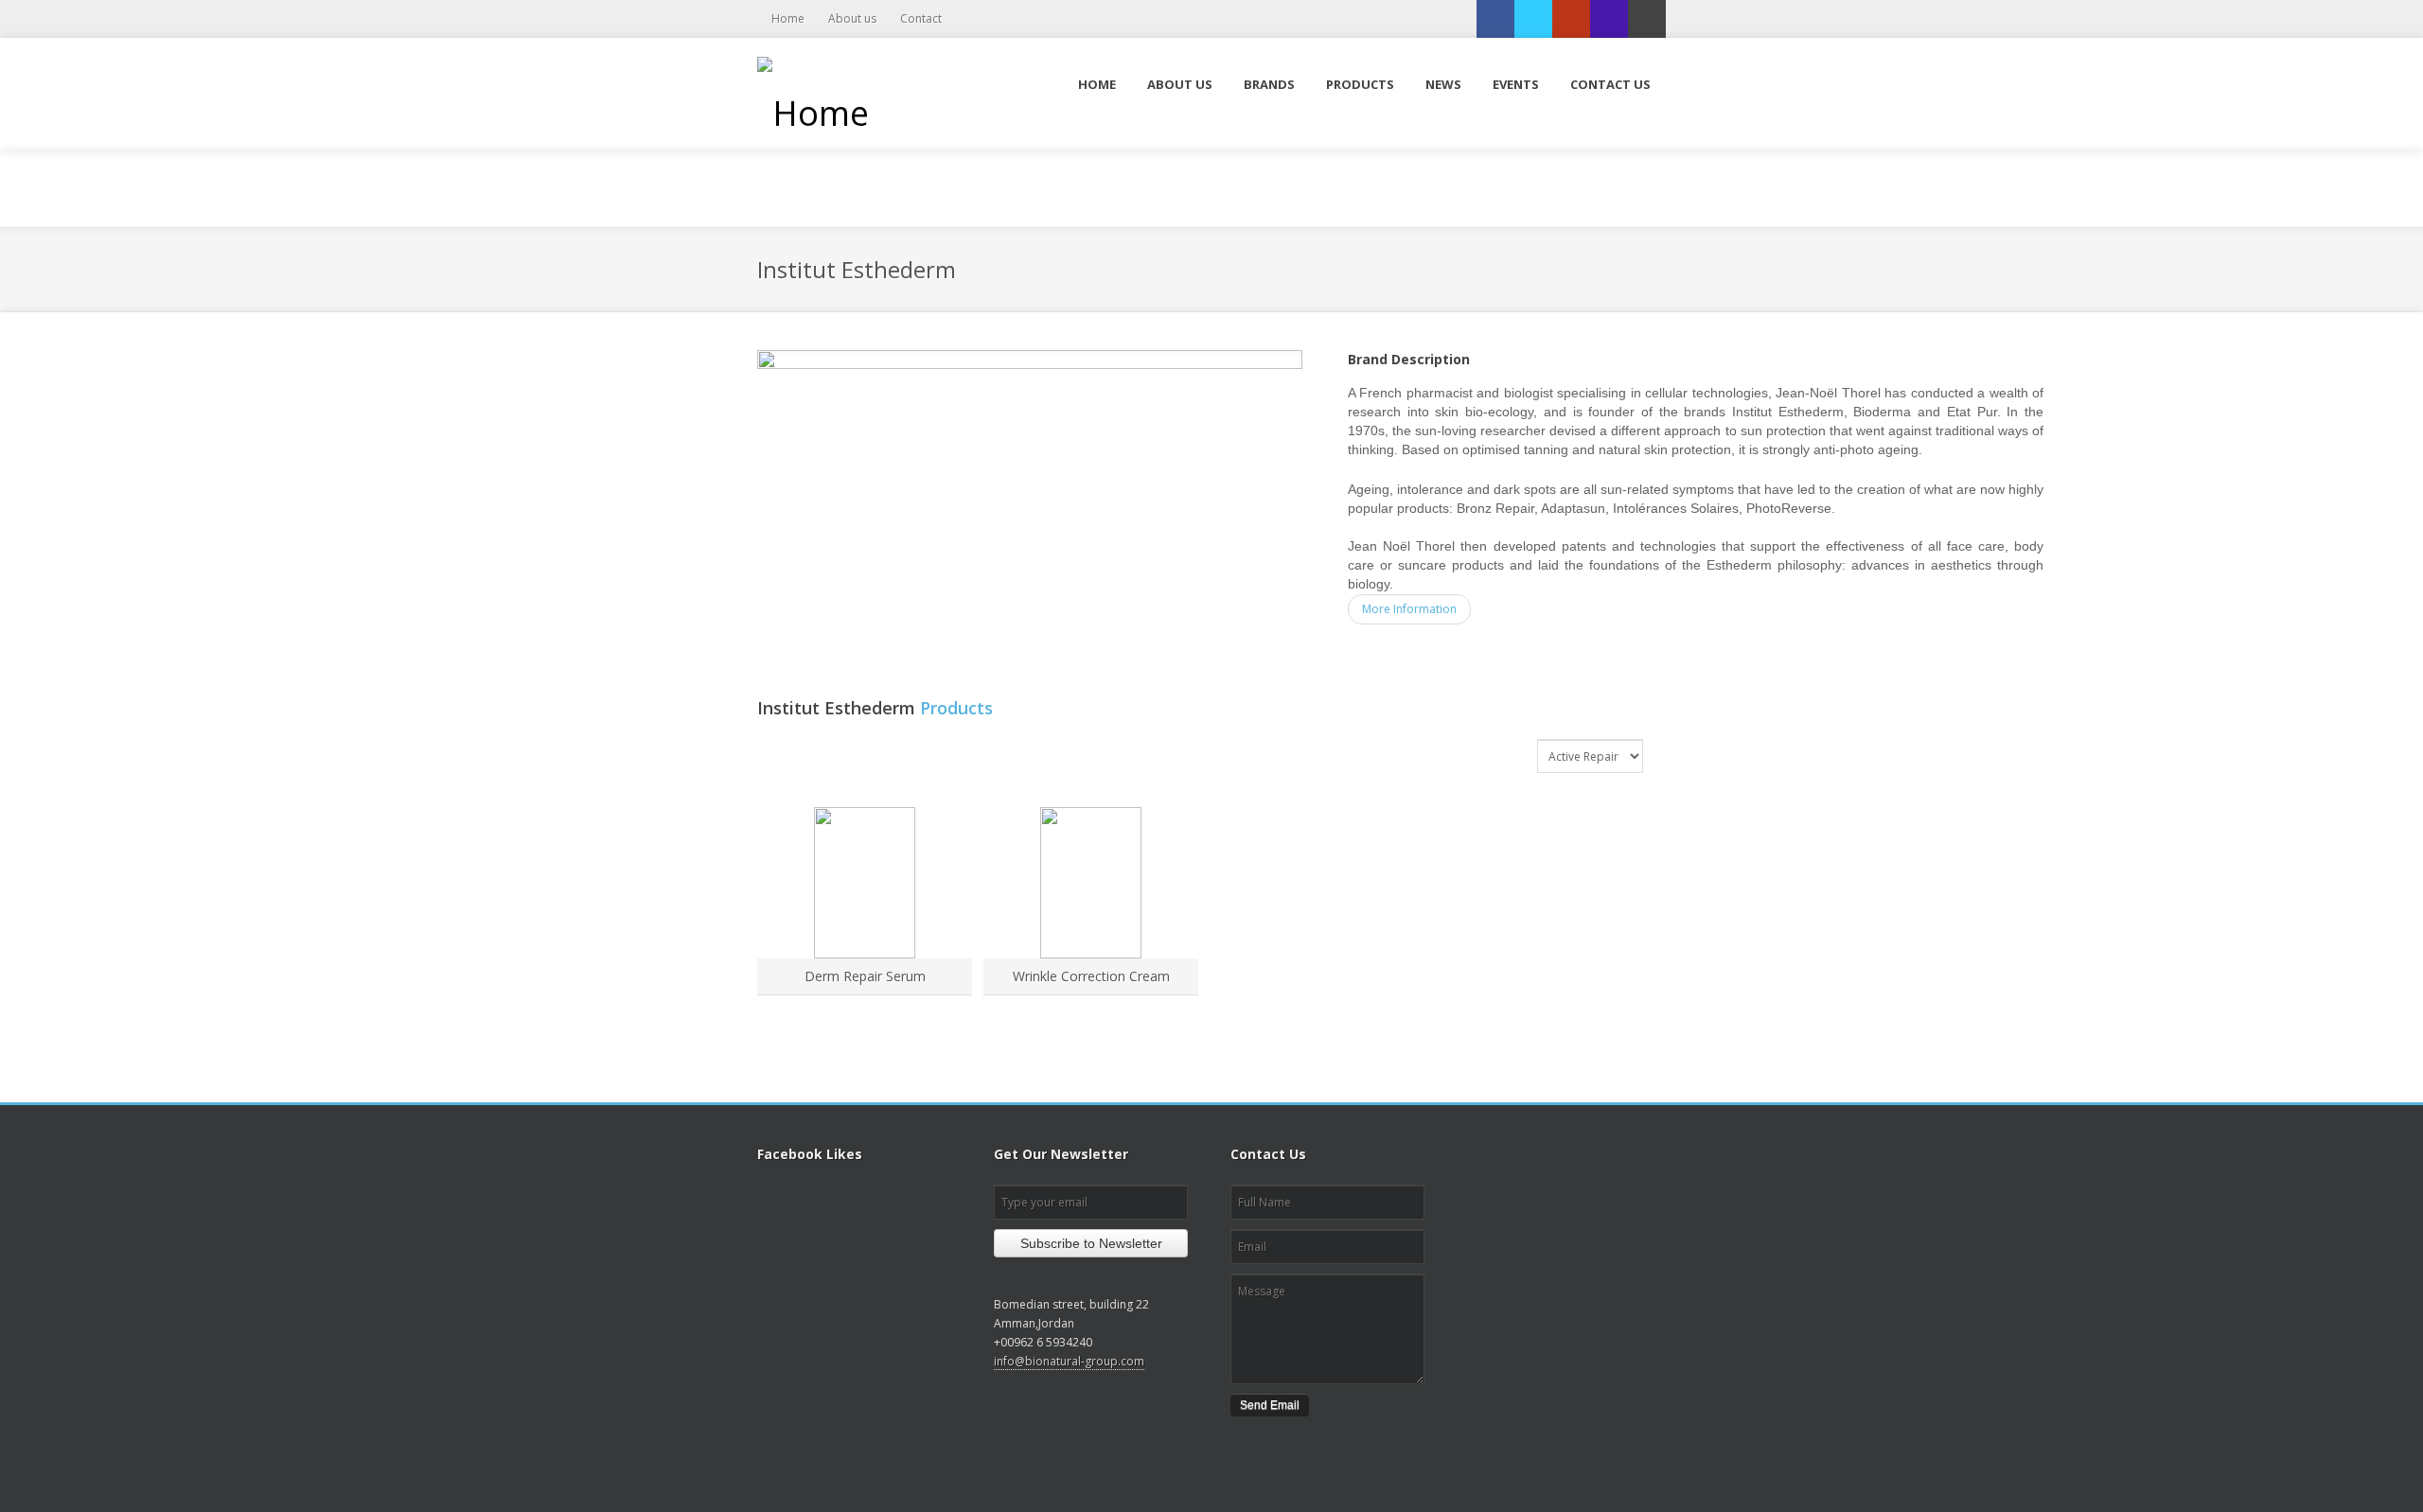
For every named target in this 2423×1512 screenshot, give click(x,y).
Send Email (1270, 1405)
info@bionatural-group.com (1069, 1361)
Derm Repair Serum (865, 976)
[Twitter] (1533, 19)
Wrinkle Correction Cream (1091, 976)
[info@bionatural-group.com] (1647, 19)
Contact (921, 18)
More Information (1409, 609)
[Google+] (1571, 19)
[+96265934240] (1609, 19)
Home (788, 18)
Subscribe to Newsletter (1091, 1243)
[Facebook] (1495, 19)
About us (852, 18)
